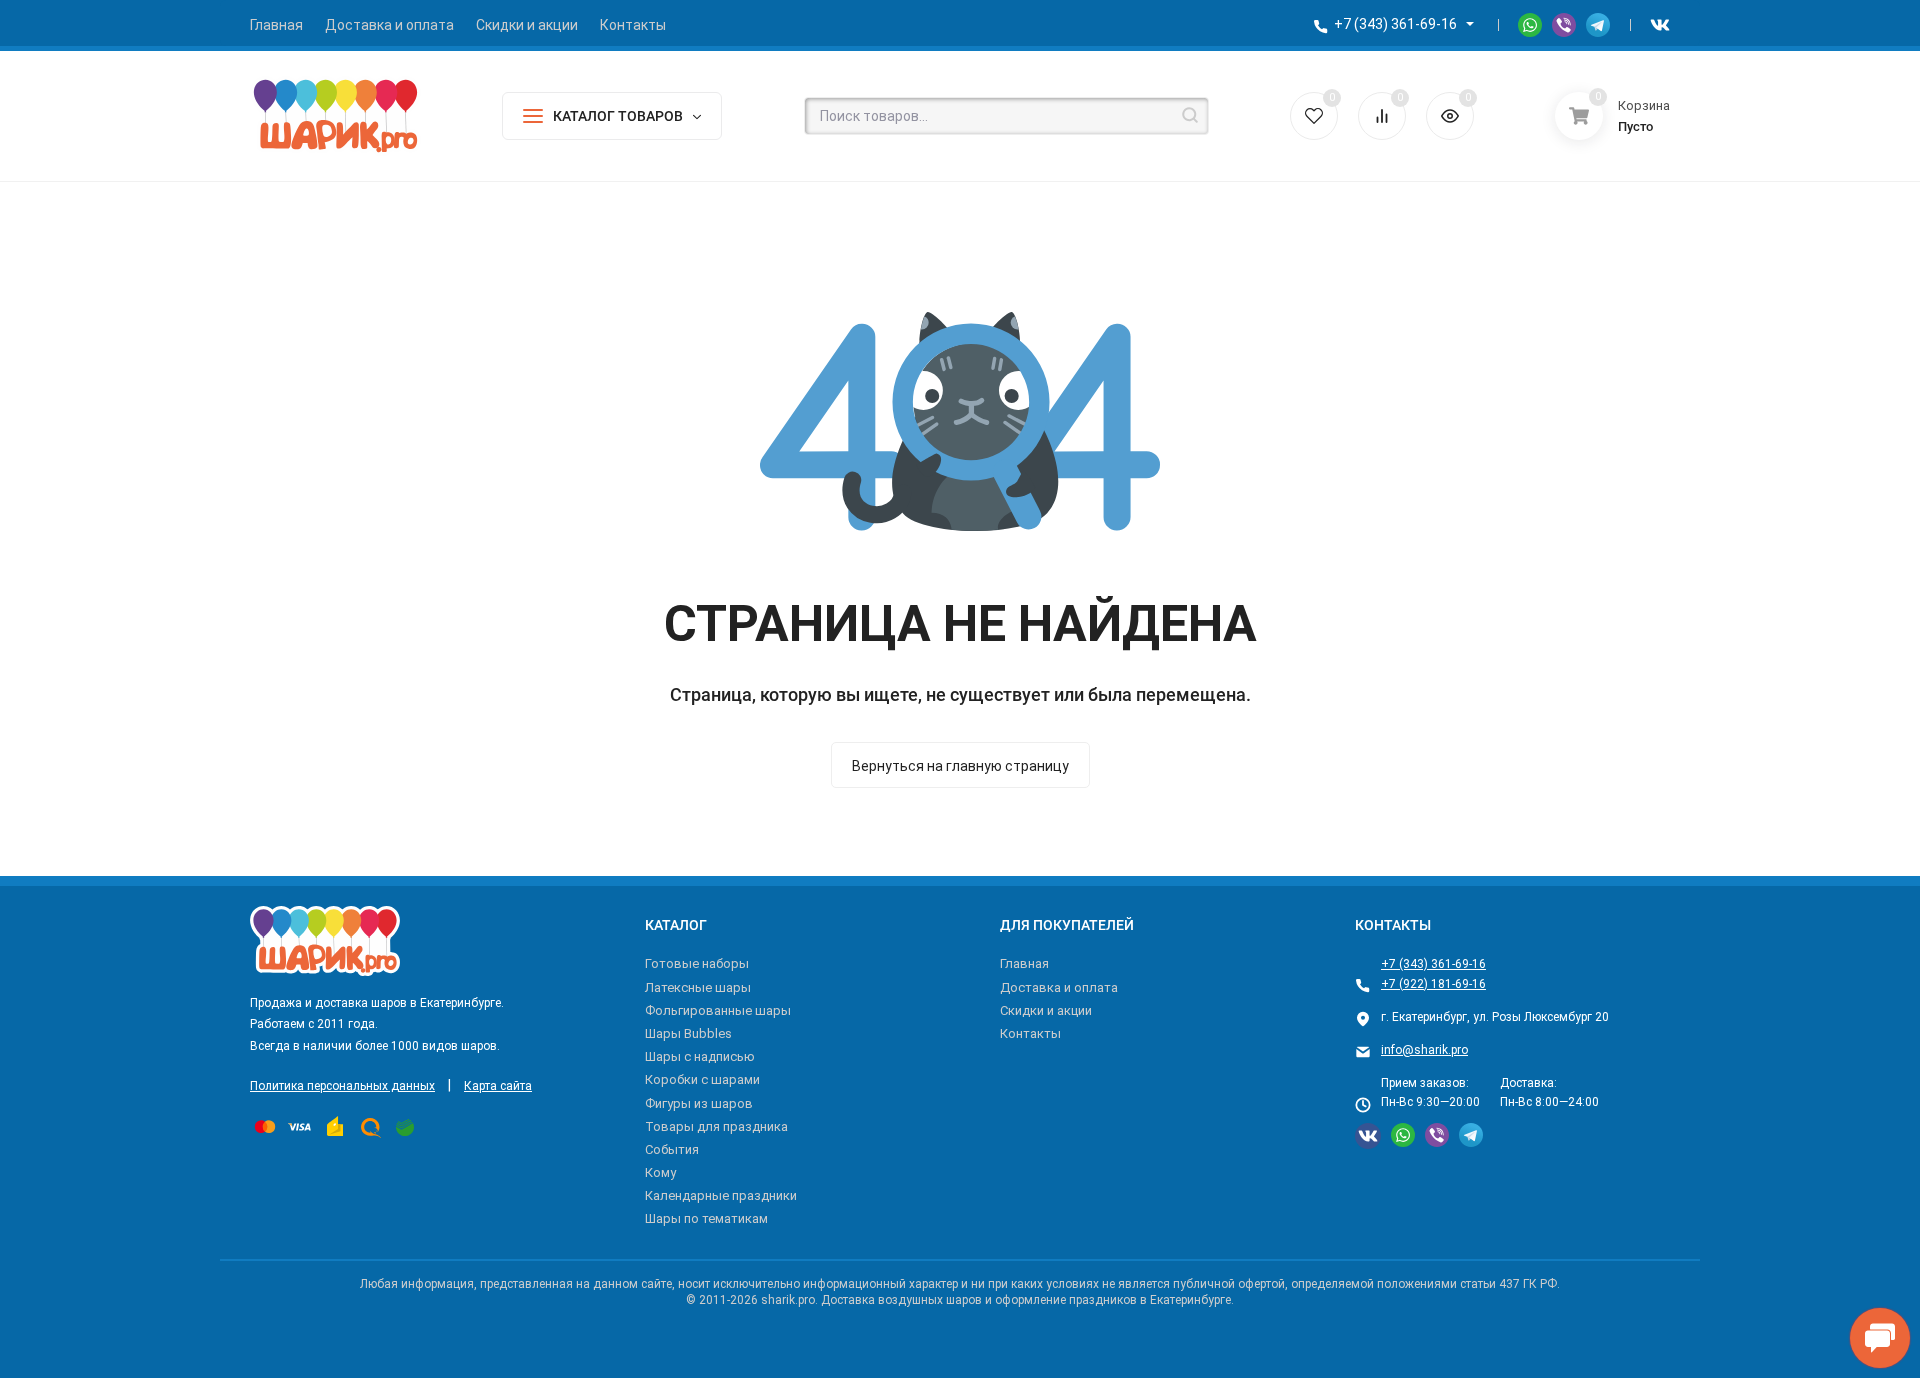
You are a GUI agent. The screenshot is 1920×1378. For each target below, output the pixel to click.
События (672, 1149)
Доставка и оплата (1059, 987)
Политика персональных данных (342, 1086)
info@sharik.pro (1424, 1050)
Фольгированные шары (718, 1010)
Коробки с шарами (702, 1079)
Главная (1024, 963)
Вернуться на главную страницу (960, 766)
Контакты (1030, 1033)
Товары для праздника (716, 1126)
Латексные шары (698, 987)
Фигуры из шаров (699, 1103)
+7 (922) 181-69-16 (1433, 984)
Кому (660, 1172)
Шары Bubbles (688, 1033)
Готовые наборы (697, 963)
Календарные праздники (721, 1195)
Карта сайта (498, 1086)
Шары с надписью (700, 1056)
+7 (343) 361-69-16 (1395, 24)
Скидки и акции (1046, 1010)
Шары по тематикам (706, 1218)
